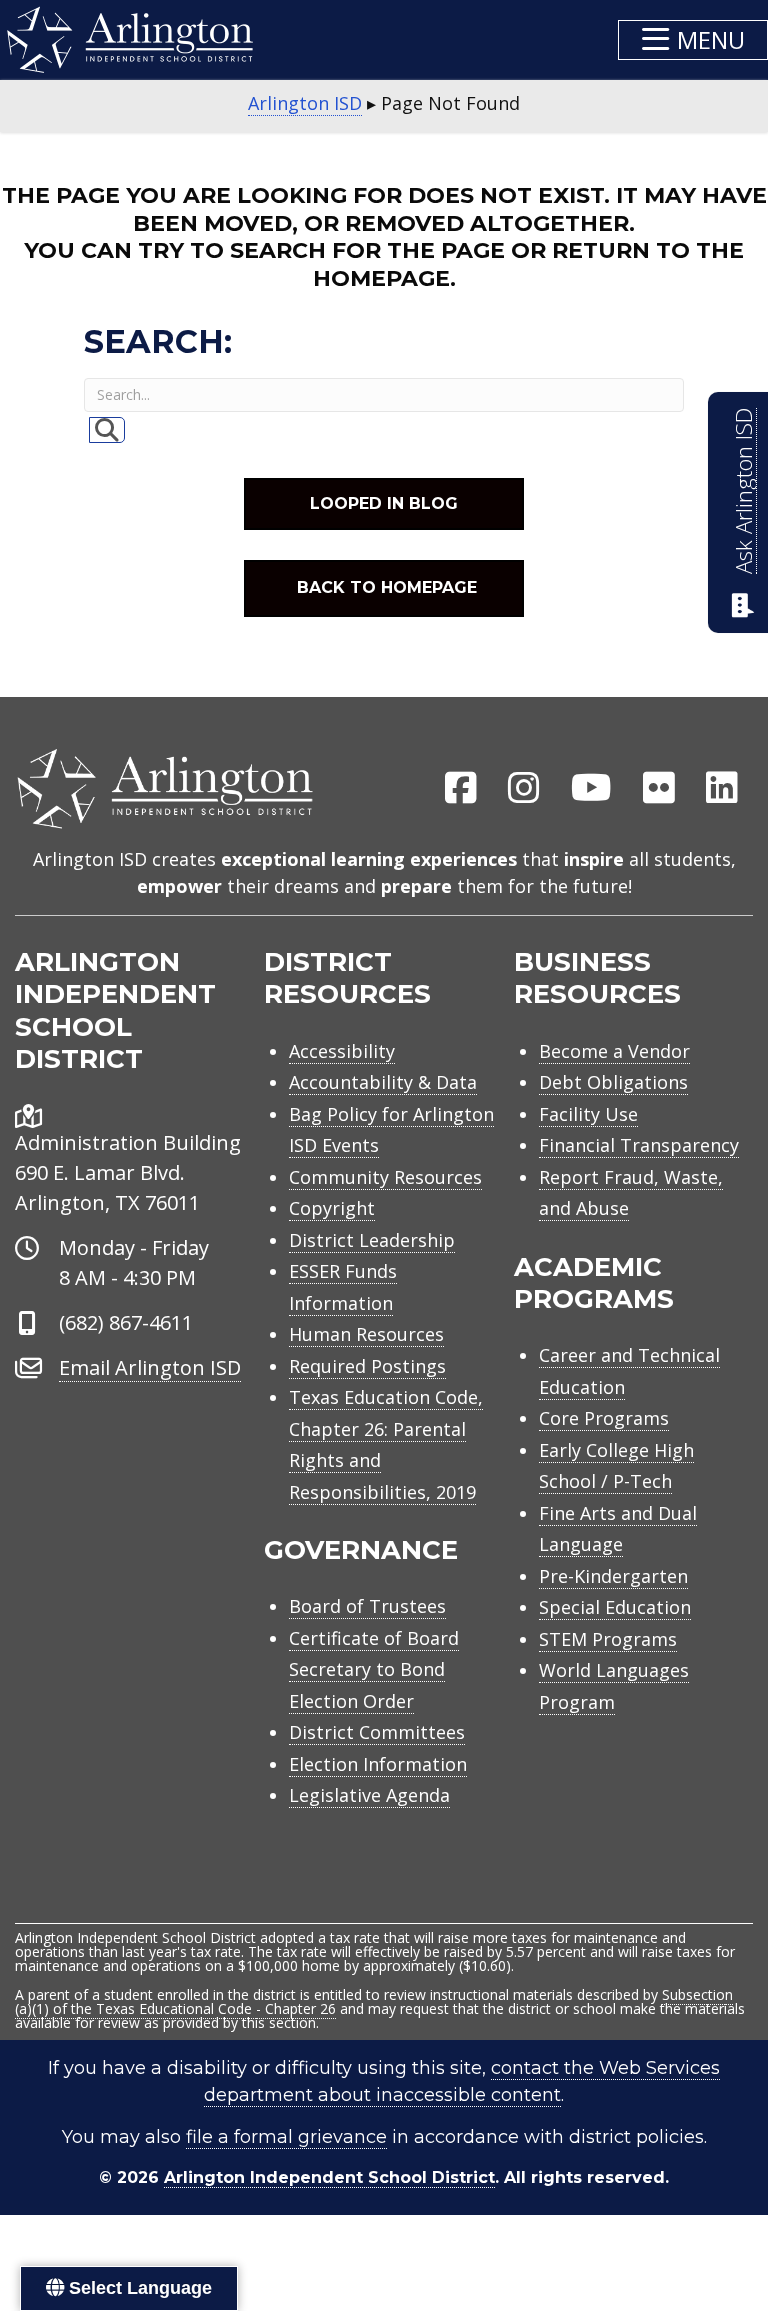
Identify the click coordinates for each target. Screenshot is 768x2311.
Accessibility (342, 1051)
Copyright (332, 1208)
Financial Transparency (639, 1145)
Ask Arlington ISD (743, 491)
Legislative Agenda (369, 1795)
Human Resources (366, 1334)
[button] (693, 40)
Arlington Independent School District (329, 2177)
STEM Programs (608, 1639)
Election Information (378, 1764)
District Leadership (372, 1240)
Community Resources (385, 1177)
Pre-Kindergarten (613, 1576)
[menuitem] (461, 789)
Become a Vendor (614, 1051)
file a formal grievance (286, 2137)
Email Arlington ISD (150, 1367)
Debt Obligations (613, 1082)
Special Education (615, 1607)
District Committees (377, 1732)
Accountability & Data (383, 1082)
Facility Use (588, 1114)
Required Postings (367, 1366)
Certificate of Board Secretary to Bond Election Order (374, 1669)
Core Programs (604, 1418)
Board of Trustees (367, 1606)
